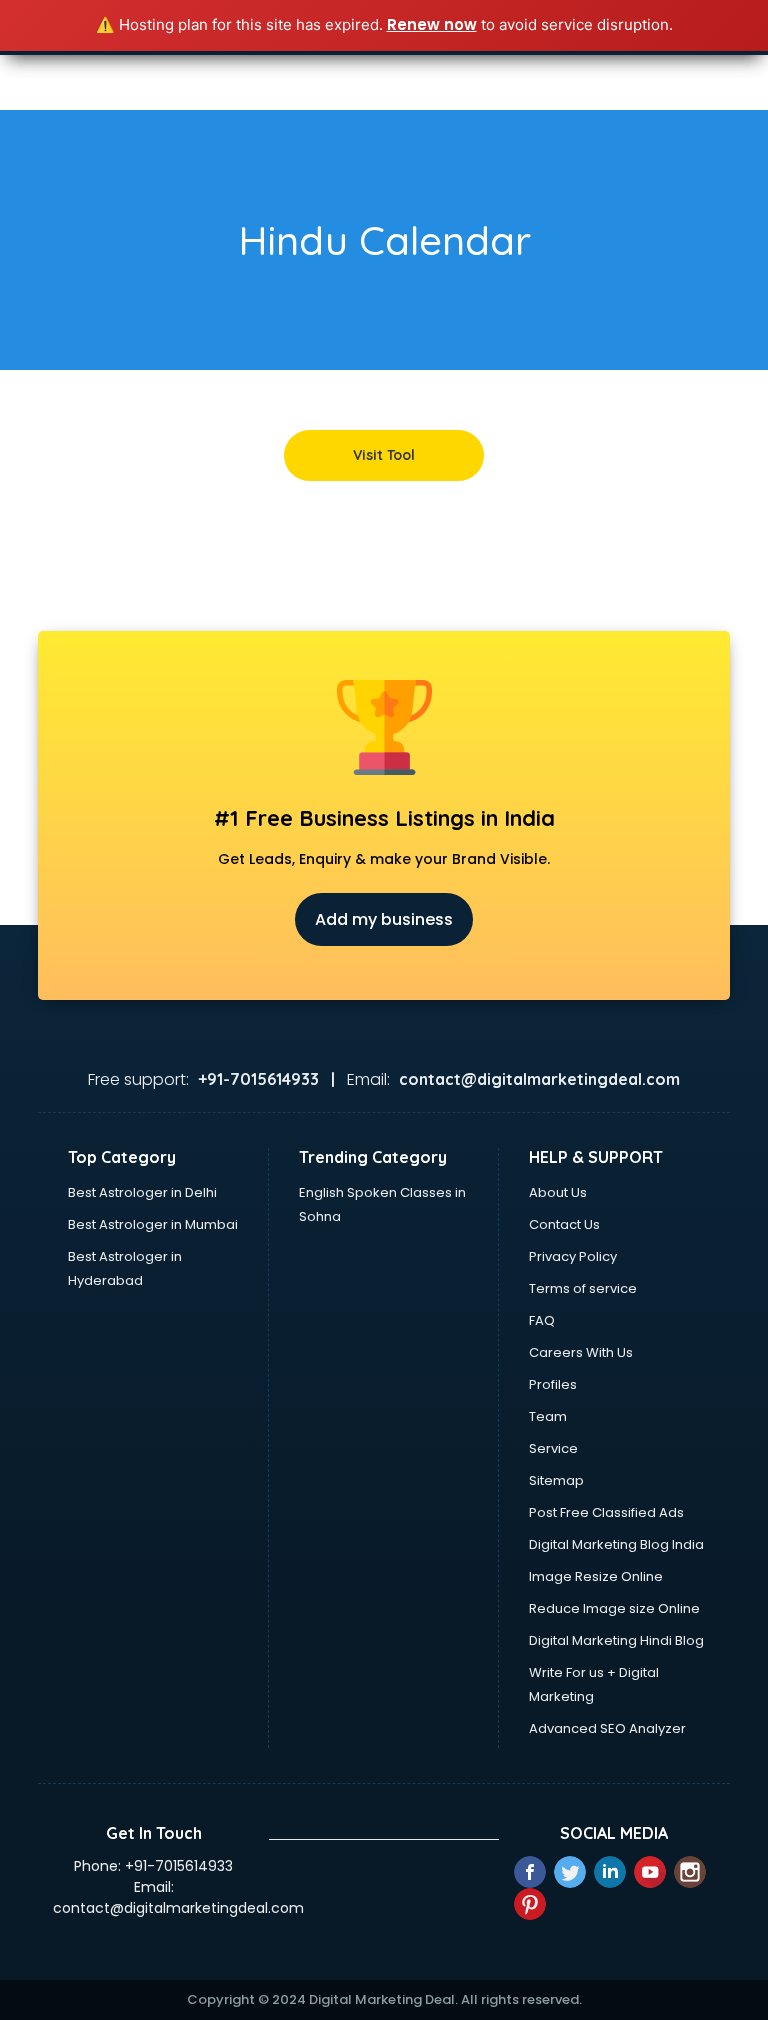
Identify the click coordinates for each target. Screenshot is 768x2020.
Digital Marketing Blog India (616, 1544)
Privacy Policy (573, 1256)
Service (553, 1448)
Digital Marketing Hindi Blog (616, 1640)
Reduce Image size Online (614, 1608)
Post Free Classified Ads (606, 1512)
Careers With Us (581, 1352)
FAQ (542, 1320)
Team (548, 1416)
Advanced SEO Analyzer (607, 1728)
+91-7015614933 (179, 1866)
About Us (558, 1192)
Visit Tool (384, 455)
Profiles (553, 1384)
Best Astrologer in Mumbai (153, 1224)
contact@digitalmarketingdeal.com (178, 1908)
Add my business (384, 919)
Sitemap (556, 1480)
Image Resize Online (596, 1576)
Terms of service (583, 1288)
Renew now (432, 24)
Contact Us (564, 1224)
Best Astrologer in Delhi (142, 1192)
